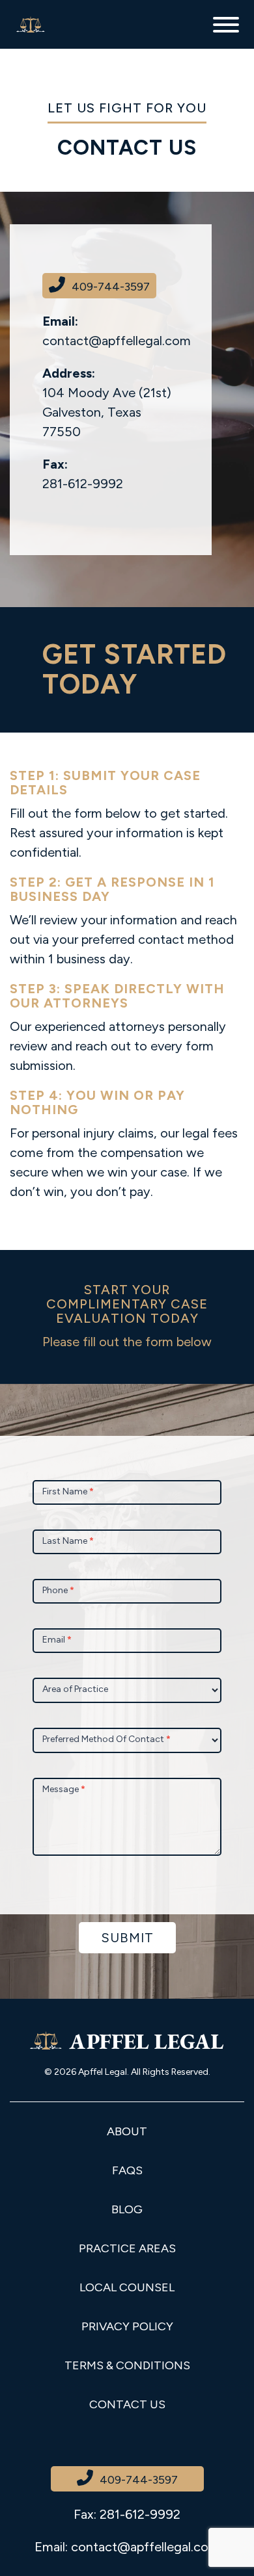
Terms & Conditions (127, 2365)
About (127, 2131)
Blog (127, 2209)
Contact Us (127, 2404)
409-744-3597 (111, 287)
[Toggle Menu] (226, 25)
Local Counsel (127, 2287)
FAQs (127, 2170)
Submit (127, 1938)
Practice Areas (127, 2248)
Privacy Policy (127, 2326)
